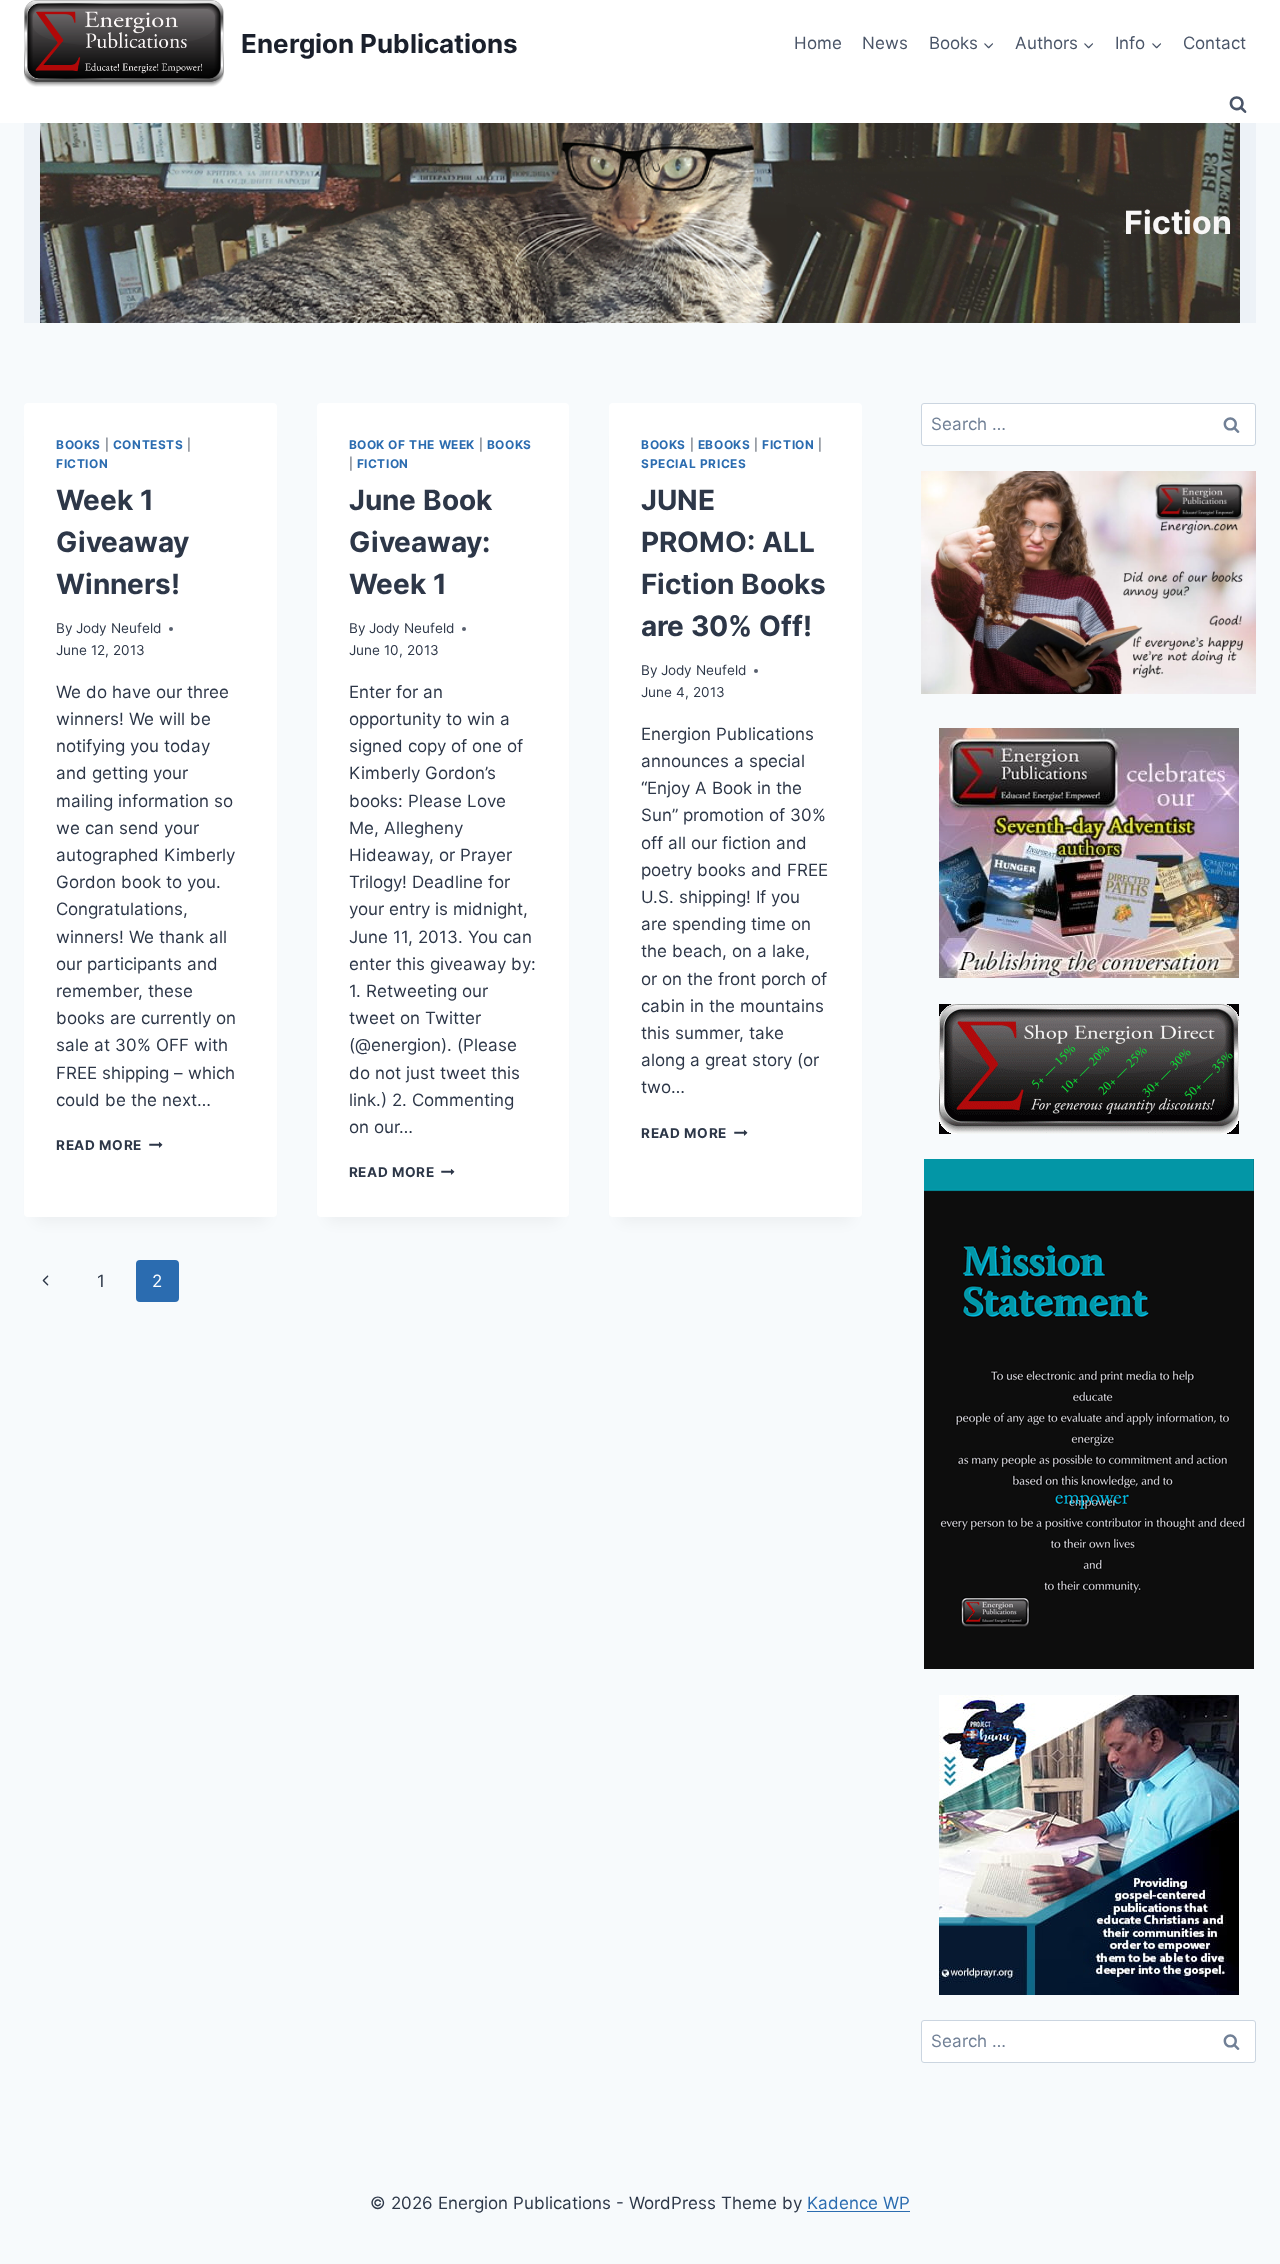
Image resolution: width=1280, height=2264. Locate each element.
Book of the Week (412, 444)
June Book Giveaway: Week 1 (420, 542)
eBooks (724, 444)
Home (818, 43)
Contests (148, 444)
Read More (109, 1145)
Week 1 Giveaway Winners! (122, 542)
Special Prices (693, 463)
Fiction (82, 463)
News (885, 43)
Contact (1214, 43)
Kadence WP (858, 2203)
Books (78, 444)
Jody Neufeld (118, 628)
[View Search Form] (1238, 105)
